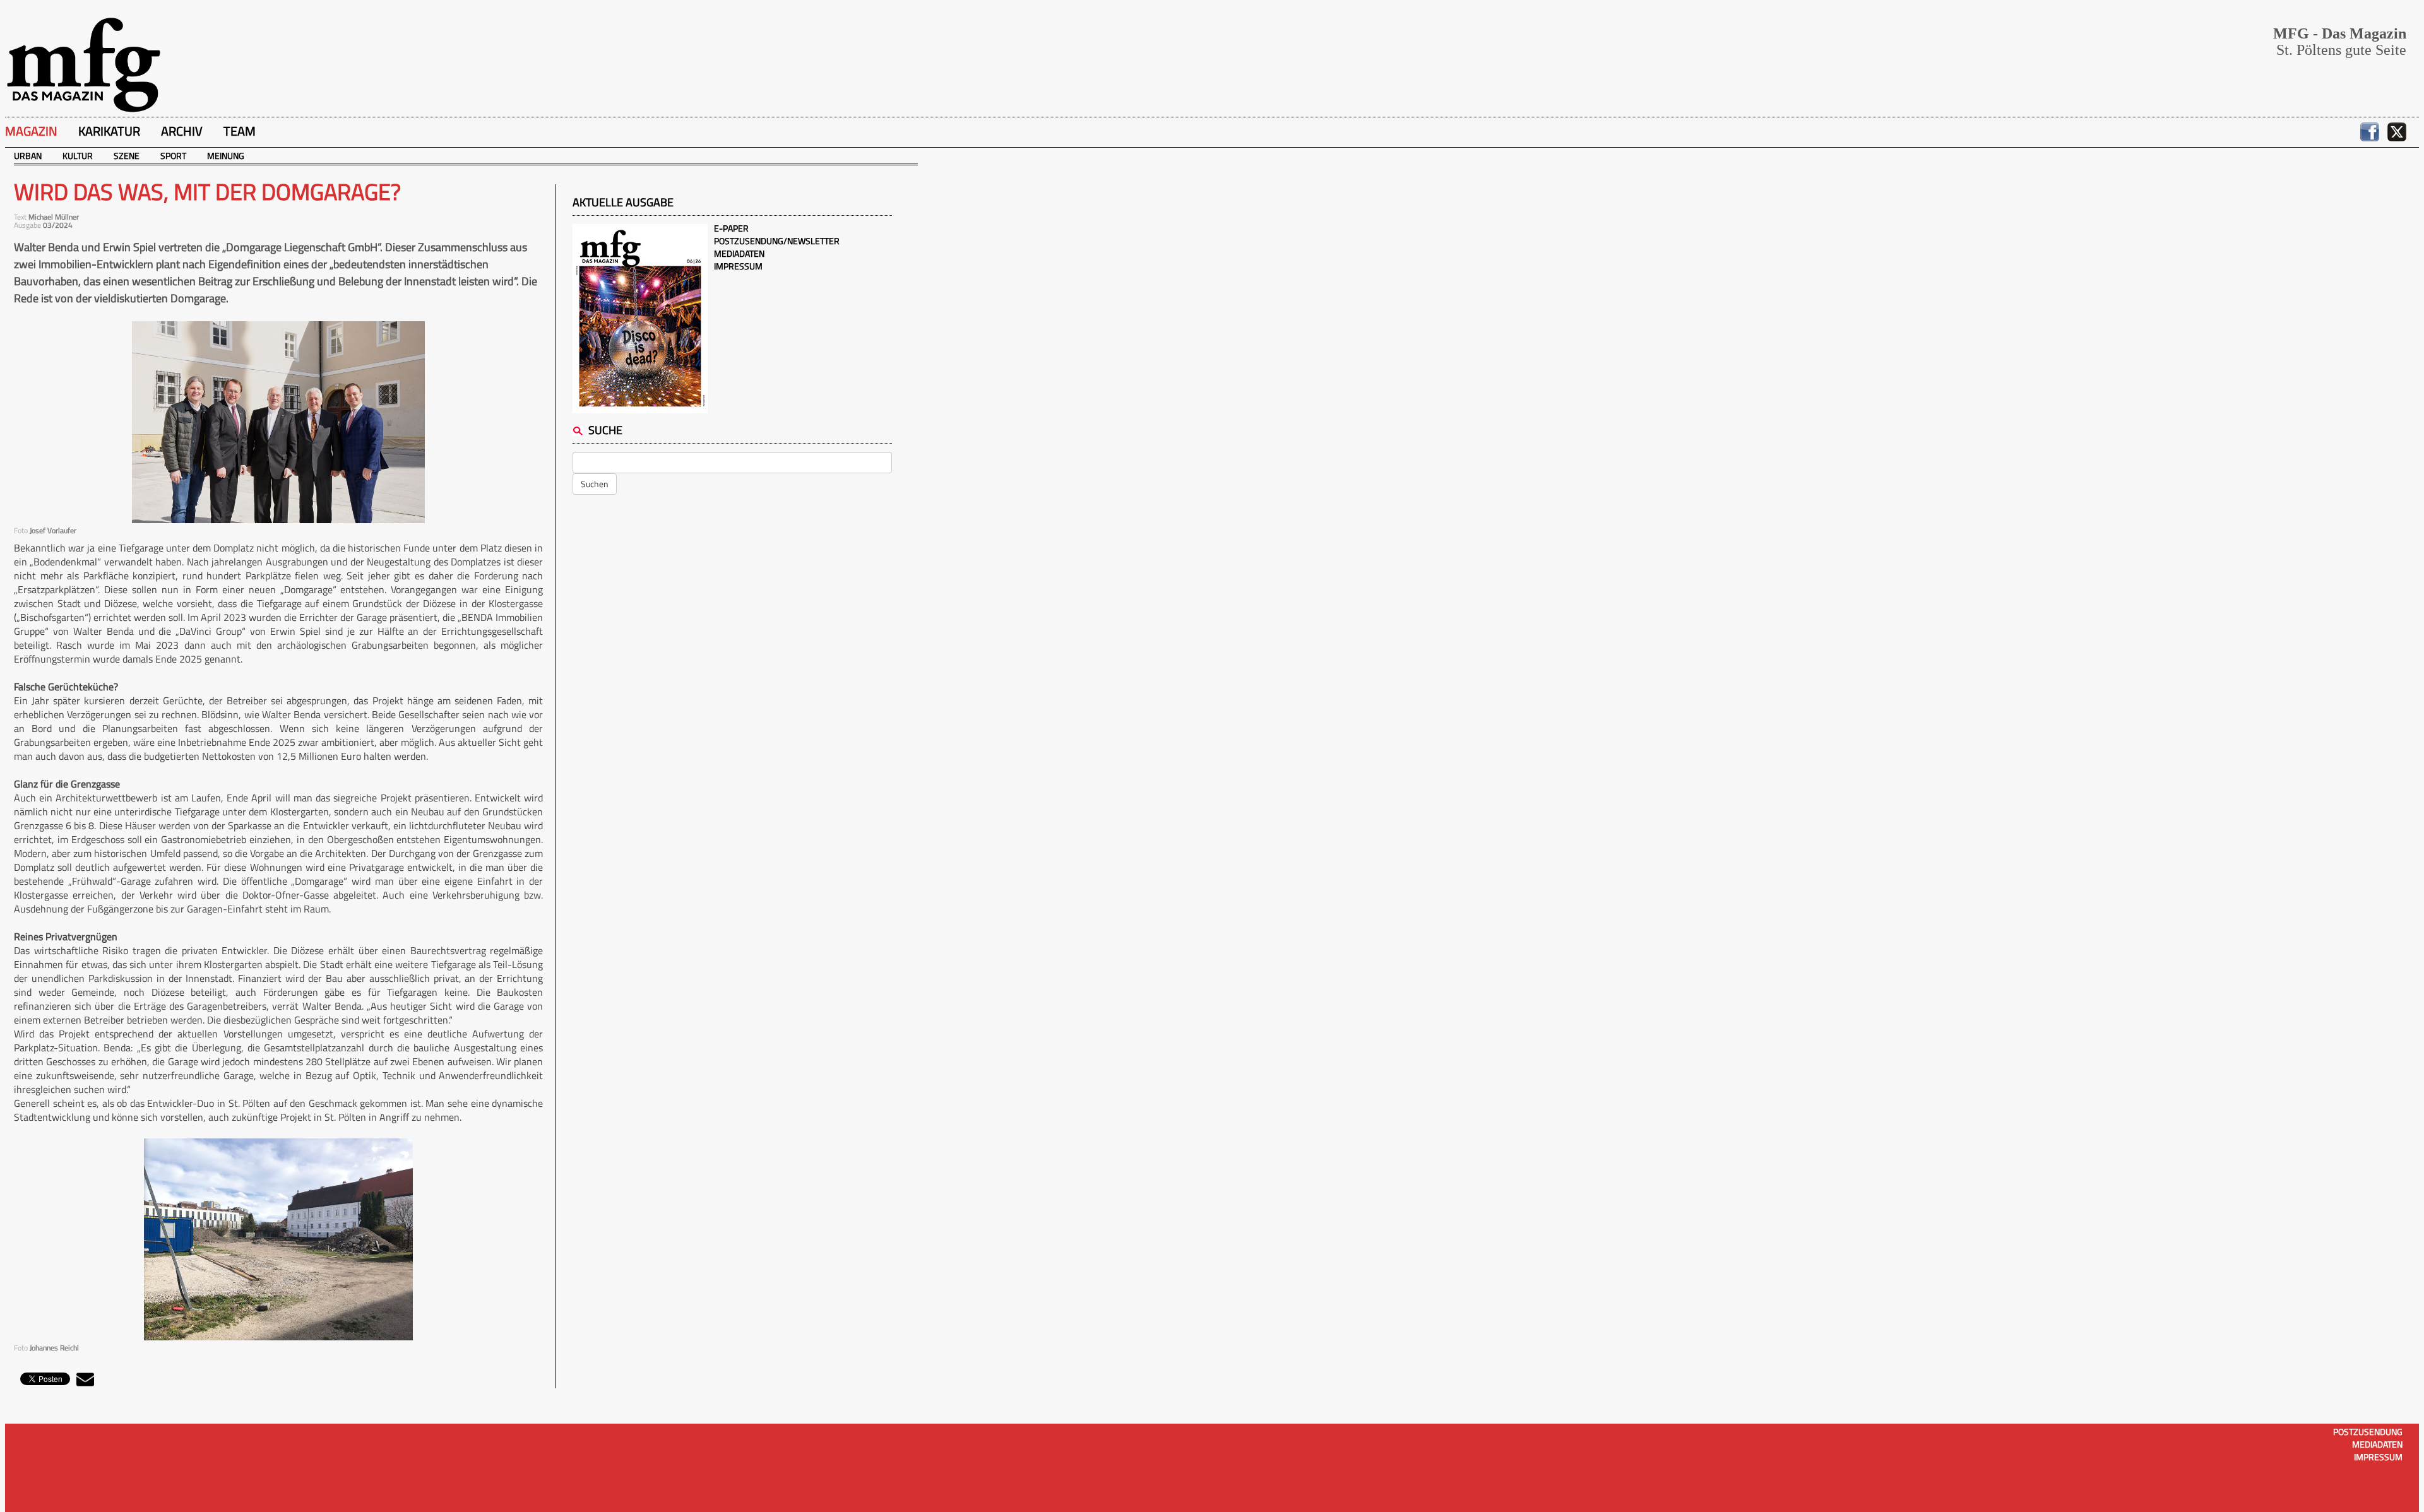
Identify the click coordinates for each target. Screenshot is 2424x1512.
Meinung (226, 156)
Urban (28, 156)
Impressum (738, 266)
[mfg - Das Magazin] (83, 64)
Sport (173, 156)
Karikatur (109, 131)
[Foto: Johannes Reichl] (278, 1239)
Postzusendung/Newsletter (777, 241)
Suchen (595, 484)
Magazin (31, 131)
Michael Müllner (54, 217)
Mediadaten (739, 253)
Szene (127, 156)
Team (240, 131)
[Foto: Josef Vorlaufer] (278, 422)
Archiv (182, 131)
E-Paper (731, 228)
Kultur (78, 156)
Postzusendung (2368, 1432)
